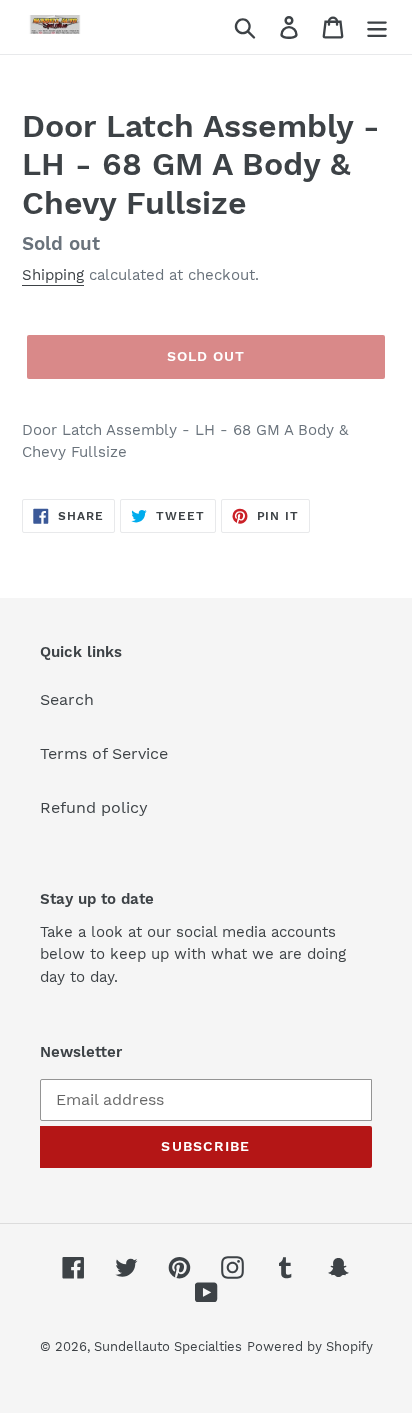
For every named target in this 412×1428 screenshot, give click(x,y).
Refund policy (94, 807)
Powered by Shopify (310, 1346)
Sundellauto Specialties (168, 1346)
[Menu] (377, 27)
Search (67, 699)
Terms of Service (104, 753)
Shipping (53, 275)
